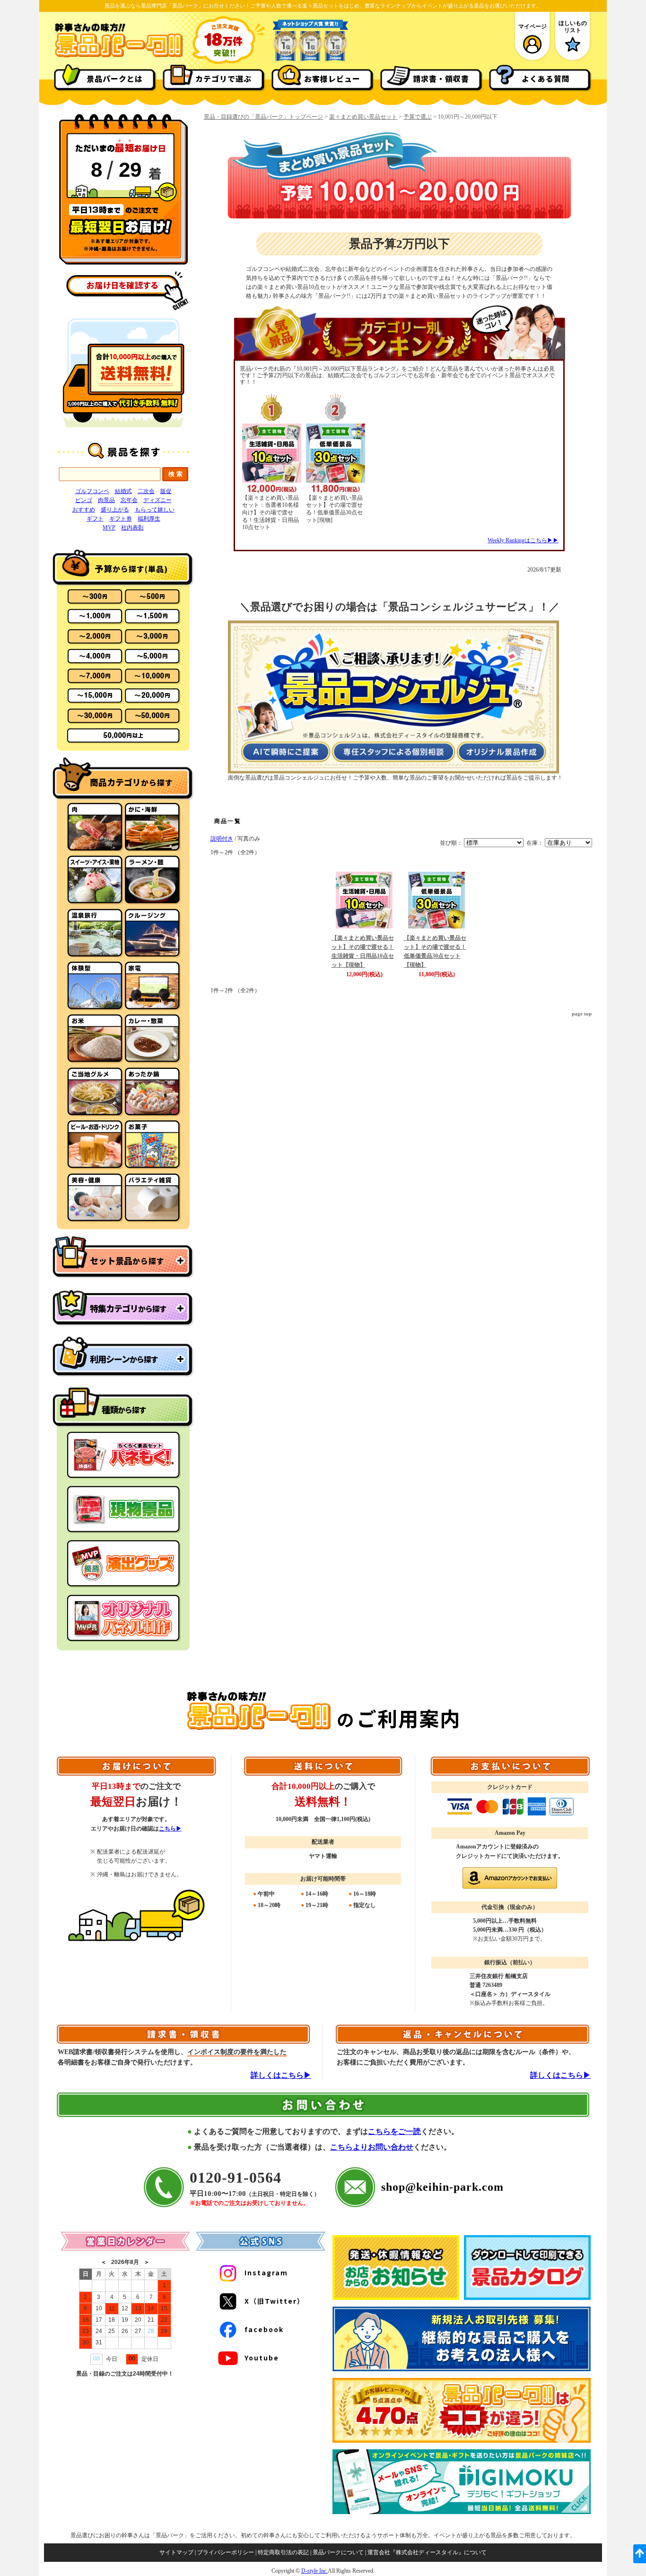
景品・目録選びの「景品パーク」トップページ (263, 117)
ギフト (95, 519)
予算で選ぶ (418, 117)
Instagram (266, 2272)
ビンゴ (84, 500)
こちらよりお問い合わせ (372, 2147)
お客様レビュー (332, 78)
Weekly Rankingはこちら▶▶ (523, 540)
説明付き (222, 839)
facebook (264, 2329)
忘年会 (129, 500)
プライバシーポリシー (226, 2552)
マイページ (533, 26)
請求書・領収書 (441, 78)
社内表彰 (132, 528)
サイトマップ (176, 2552)
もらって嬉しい (155, 510)
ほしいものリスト (573, 26)
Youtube (262, 2358)
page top (582, 1014)
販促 (166, 491)
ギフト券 (121, 519)
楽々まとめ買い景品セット (363, 117)
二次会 (146, 491)
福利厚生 (149, 519)
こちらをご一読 (394, 2131)
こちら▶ (170, 1829)
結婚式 (123, 491)
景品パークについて (338, 2552)
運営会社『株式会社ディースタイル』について (427, 2552)
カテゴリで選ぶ (223, 78)
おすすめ (84, 510)
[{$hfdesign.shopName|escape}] (119, 56)
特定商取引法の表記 (283, 2552)
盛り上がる (115, 510)
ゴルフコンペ (92, 491)
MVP (109, 528)
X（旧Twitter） (275, 2301)
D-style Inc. (314, 2571)
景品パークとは (115, 78)
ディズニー (157, 500)
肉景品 (106, 500)
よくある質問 (546, 78)
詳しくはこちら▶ (281, 2075)
